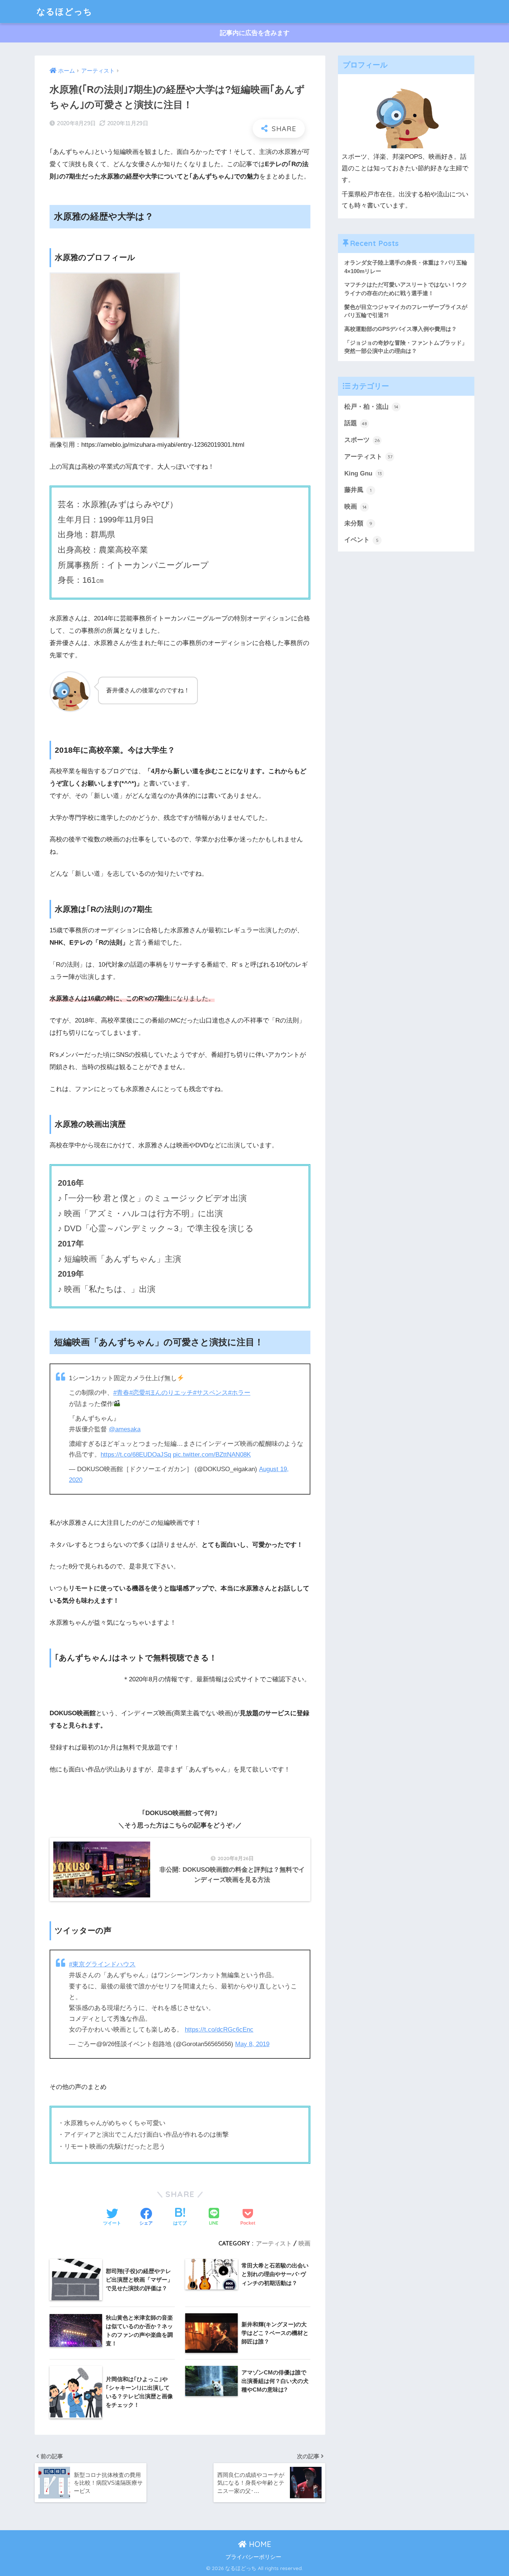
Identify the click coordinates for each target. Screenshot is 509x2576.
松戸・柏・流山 (371, 407)
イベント (361, 540)
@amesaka (125, 1429)
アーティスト (274, 2243)
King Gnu (363, 473)
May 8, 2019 (252, 2044)
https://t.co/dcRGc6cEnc (219, 2030)
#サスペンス (211, 1393)
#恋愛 (137, 1393)
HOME (259, 2544)
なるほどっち (64, 11)
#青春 (121, 1393)
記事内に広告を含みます (255, 33)
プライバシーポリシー (253, 2557)
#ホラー (239, 1393)
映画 (304, 2243)
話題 (356, 423)
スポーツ (362, 440)
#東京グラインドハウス (102, 1964)
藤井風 (358, 490)
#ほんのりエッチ (169, 1393)
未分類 (358, 523)
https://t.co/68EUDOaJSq (136, 1455)
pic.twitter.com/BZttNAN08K (212, 1455)
